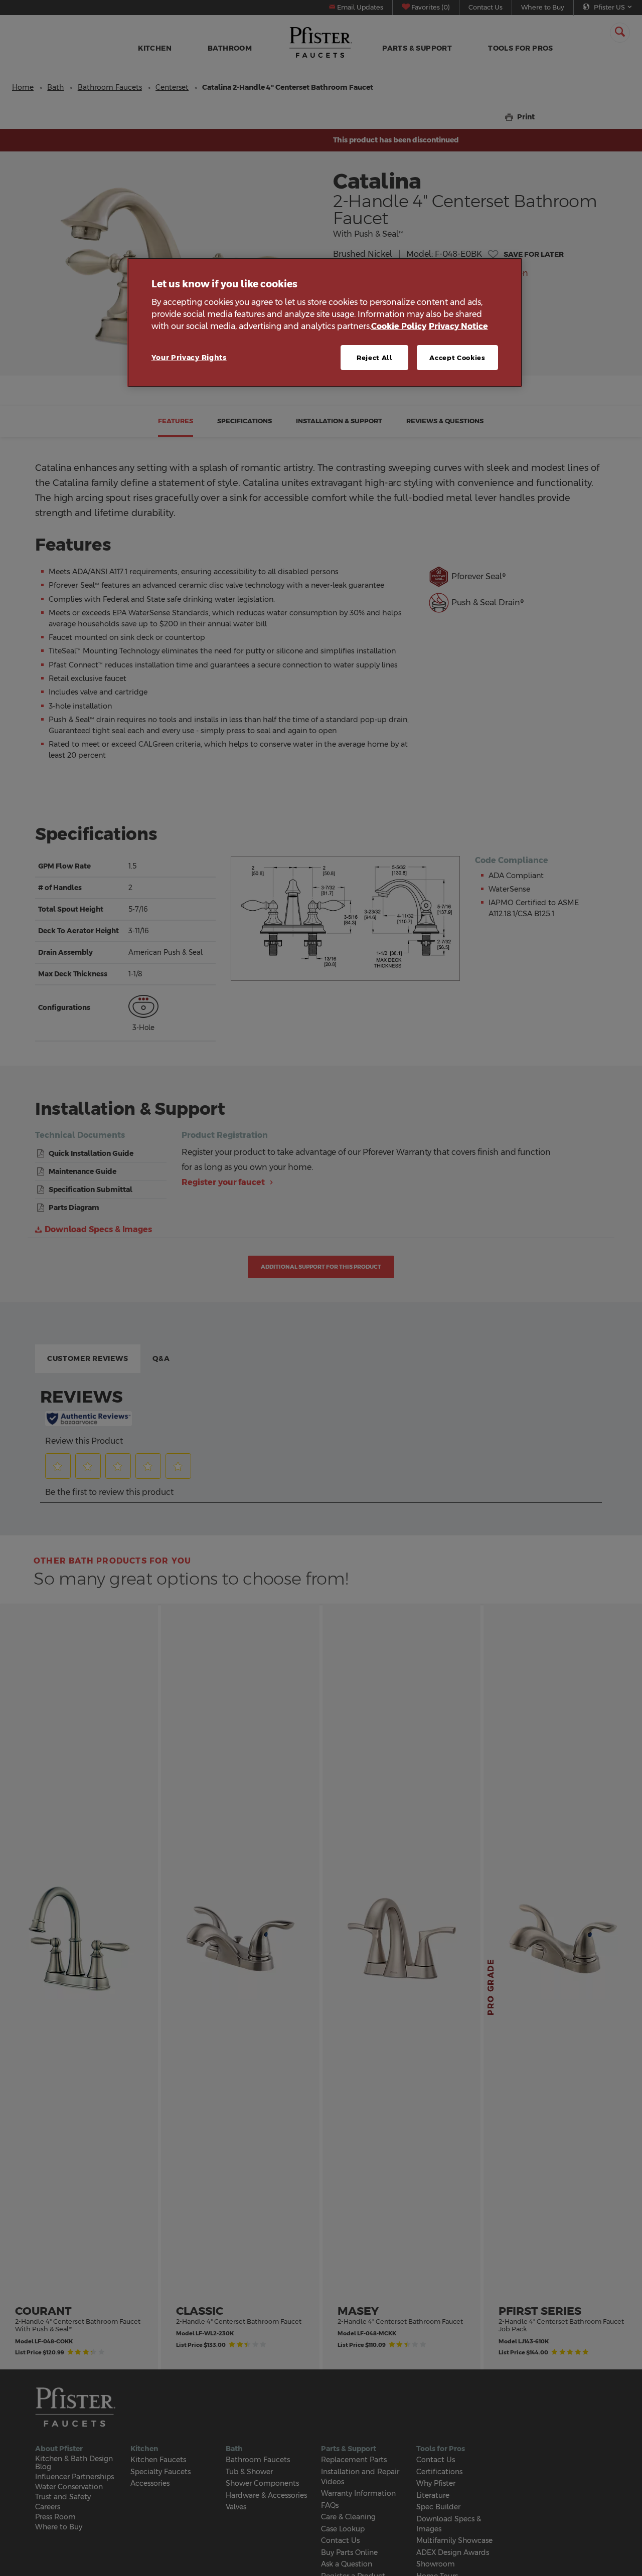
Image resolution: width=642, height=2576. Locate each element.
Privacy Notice (458, 326)
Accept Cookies (457, 357)
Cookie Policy (399, 326)
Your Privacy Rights (189, 357)
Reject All (375, 357)
